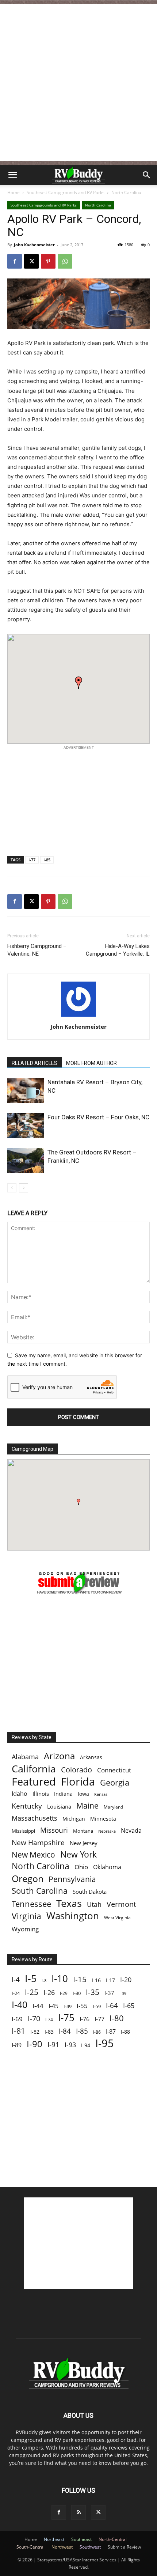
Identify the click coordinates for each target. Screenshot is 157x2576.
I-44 (38, 2006)
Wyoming (25, 1929)
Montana (83, 1831)
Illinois (41, 1794)
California (34, 1769)
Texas (69, 1903)
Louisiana (59, 1807)
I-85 (47, 860)
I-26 (49, 1993)
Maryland (113, 1807)
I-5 (31, 1978)
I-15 (80, 1979)
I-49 (68, 2006)
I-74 (49, 2019)
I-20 (126, 1980)
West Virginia (117, 1918)
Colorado (76, 1770)
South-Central (30, 2547)
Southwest (90, 2547)
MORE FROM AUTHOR (91, 1063)
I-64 (112, 2005)
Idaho (20, 1794)
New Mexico (33, 1855)
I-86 (97, 2032)
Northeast (54, 2539)
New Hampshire (38, 1843)
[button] (12, 175)
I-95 (105, 2043)
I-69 (17, 2019)
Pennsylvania (72, 1879)
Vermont (121, 1904)
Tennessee (31, 1904)
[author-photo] (78, 1016)
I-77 (32, 860)
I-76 (85, 2019)
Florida (78, 1782)
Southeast (81, 2539)
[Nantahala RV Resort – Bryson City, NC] (26, 1091)
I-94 (86, 2045)
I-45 (53, 2006)
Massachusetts (35, 1818)
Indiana (63, 1794)
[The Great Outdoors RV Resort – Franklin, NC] (26, 1161)
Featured (34, 1781)
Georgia (115, 1782)
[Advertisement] (78, 83)
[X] (31, 261)
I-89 (17, 2045)
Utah (94, 1905)
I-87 (111, 2032)
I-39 (123, 1993)
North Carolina (126, 192)
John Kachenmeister (34, 245)
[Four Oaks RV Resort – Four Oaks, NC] (26, 1126)
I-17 (110, 1980)
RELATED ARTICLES (35, 1063)
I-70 (34, 2019)
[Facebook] (15, 261)
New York (78, 1854)
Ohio (81, 1867)
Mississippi (23, 1831)
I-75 (66, 2018)
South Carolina (40, 1891)
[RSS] (78, 2512)
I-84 (65, 2031)
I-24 (16, 1993)
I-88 (125, 2032)
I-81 (18, 2031)
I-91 (53, 2044)
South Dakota (90, 1892)
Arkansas (91, 1757)
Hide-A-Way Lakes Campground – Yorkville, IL (118, 950)
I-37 (109, 1993)
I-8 (44, 1981)
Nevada (131, 1831)
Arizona (59, 1756)
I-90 (35, 2044)
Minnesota (103, 1819)
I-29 (64, 1993)
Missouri (54, 1830)
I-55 (82, 2006)
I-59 (97, 2006)
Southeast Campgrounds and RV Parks (66, 192)
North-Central (113, 2539)
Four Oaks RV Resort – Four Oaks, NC (98, 1117)
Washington (73, 1916)
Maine (87, 1806)
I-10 (60, 1979)
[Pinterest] (48, 261)
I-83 (49, 2032)
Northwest (62, 2547)
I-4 (16, 1979)
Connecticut (114, 1770)
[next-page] (24, 1188)
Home (14, 192)
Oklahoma (107, 1867)
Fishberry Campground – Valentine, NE (37, 950)
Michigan (74, 1819)
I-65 (129, 2006)
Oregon (28, 1879)
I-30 (77, 1993)
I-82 (35, 2032)
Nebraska (107, 1831)
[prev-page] (12, 1188)
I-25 (32, 1992)
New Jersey (84, 1843)
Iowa (83, 1794)
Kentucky (27, 1806)
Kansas (101, 1794)
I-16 (96, 1980)
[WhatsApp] (65, 261)
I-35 (93, 1992)
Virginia (26, 1916)
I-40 (20, 2005)
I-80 (117, 2018)
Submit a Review (124, 2547)
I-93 (70, 2044)
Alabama (25, 1757)
